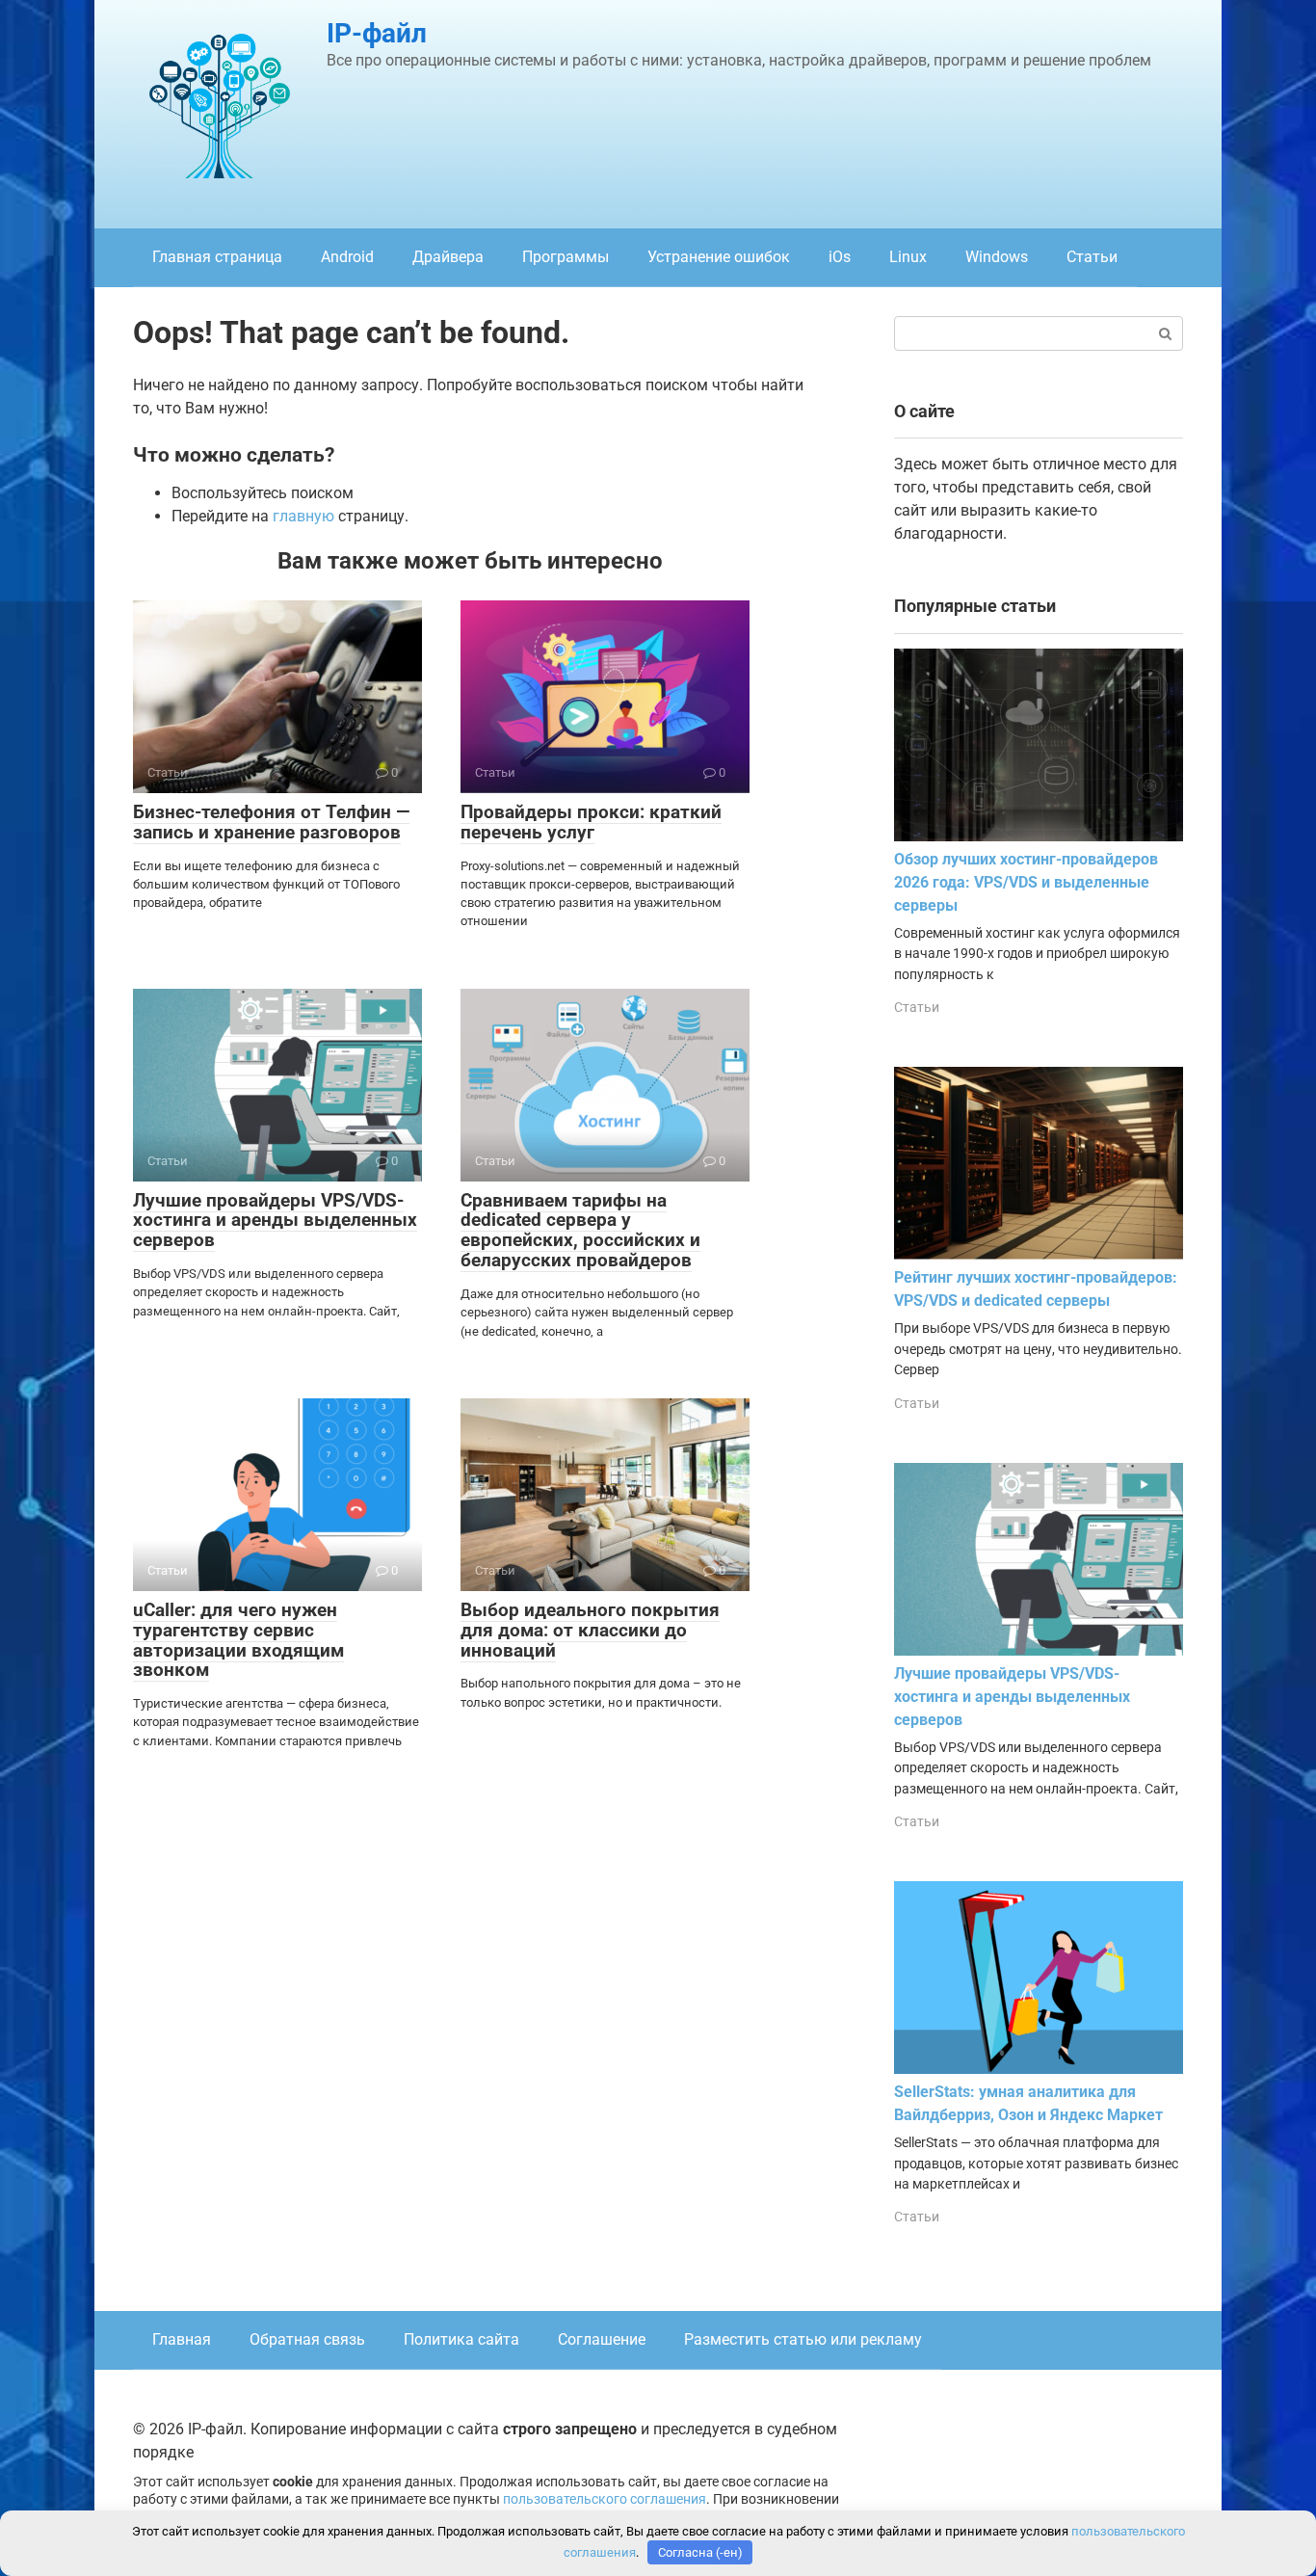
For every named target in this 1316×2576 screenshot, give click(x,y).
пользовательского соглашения (605, 2499)
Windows (997, 257)
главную (303, 516)
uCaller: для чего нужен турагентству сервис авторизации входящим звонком (238, 1640)
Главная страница (217, 257)
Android (347, 257)
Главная (182, 2339)
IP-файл (377, 33)
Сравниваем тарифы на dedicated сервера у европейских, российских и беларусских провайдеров (580, 1231)
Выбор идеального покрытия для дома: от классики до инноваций (590, 1630)
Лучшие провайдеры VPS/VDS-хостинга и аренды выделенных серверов (275, 1221)
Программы (566, 257)
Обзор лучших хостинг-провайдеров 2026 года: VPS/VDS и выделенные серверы (1026, 882)
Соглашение (602, 2339)
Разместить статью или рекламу (803, 2339)
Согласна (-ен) (700, 2552)
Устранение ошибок (719, 257)
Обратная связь (307, 2339)
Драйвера (448, 257)
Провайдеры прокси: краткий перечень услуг (591, 822)
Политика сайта (461, 2339)
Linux (908, 257)
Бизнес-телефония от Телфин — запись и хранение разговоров (271, 822)
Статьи (1092, 257)
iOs (840, 257)
